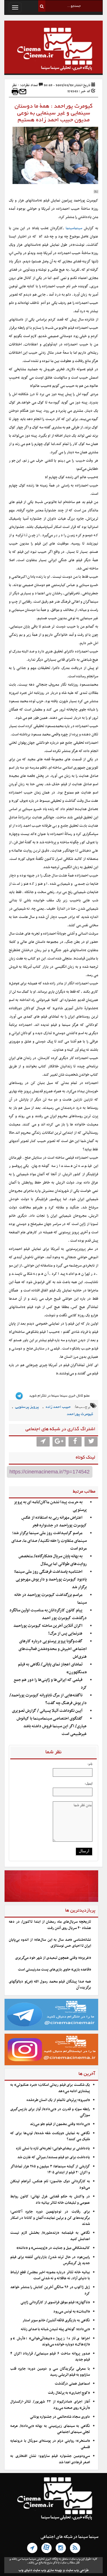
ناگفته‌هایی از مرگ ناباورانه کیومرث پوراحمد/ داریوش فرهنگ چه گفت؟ (48, 1699)
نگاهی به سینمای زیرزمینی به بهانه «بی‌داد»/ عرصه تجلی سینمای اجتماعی (50, 2429)
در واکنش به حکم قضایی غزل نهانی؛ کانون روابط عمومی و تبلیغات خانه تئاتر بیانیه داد (50, 2200)
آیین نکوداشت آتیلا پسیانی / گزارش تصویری (47, 1711)
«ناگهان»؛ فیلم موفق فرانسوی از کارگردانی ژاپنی (55, 2302)
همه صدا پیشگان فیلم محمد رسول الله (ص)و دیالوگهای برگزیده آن (50, 1985)
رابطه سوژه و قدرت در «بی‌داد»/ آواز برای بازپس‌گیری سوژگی (50, 2112)
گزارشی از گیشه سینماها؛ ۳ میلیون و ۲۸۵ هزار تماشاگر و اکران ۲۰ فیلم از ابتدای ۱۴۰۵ (50, 2170)
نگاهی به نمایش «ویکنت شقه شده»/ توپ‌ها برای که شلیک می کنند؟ (50, 2136)
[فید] (75, 2548)
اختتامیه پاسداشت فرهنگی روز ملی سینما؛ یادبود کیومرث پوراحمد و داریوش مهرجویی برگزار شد (50, 1579)
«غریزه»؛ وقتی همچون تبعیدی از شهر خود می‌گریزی (53, 1958)
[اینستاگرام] (61, 2548)
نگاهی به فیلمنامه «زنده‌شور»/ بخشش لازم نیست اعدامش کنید (50, 2236)
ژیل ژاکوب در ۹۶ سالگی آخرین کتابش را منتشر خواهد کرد (50, 2290)
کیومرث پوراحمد (80, 1414)
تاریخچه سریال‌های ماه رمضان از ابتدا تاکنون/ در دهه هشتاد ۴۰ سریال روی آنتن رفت (50, 1925)
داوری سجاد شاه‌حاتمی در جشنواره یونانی (60, 2417)
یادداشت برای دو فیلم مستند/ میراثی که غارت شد (54, 2157)
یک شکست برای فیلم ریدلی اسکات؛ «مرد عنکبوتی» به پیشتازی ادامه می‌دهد (50, 2088)
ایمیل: (89, 1783)
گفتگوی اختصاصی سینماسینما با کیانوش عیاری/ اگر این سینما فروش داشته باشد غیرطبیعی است (52, 1726)
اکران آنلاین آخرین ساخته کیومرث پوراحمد (48, 1626)
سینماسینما (74, 228)
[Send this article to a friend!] (23, 92)
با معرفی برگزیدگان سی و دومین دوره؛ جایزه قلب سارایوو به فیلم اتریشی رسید (50, 2372)
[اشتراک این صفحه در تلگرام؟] (43, 1442)
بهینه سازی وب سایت (48, 2570)
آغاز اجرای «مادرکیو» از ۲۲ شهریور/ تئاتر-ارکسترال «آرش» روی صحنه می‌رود (50, 2405)
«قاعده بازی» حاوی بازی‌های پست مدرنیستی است (54, 1970)
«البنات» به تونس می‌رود (72, 2312)
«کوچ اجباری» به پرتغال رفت (69, 2393)
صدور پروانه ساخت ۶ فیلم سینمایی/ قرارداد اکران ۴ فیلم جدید (50, 2357)
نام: (90, 1764)
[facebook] (75, 1442)
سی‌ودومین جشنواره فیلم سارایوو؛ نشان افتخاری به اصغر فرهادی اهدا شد (50, 2459)
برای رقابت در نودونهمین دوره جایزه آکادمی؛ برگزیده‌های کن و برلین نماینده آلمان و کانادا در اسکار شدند (50, 2218)
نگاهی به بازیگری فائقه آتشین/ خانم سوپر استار (56, 2320)
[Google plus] (59, 1442)
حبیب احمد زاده (58, 1407)
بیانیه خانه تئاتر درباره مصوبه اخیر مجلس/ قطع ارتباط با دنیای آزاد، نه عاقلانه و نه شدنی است (50, 2275)
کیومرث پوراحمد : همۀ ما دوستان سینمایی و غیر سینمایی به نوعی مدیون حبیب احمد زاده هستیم (53, 113)
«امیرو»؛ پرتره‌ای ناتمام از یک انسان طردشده (58, 2100)
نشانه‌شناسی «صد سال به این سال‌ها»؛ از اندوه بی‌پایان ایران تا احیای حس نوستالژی (50, 1943)
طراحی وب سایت (77, 2570)
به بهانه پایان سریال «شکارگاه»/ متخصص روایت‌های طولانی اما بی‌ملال (53, 1560)
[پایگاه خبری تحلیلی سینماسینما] (53, 50)
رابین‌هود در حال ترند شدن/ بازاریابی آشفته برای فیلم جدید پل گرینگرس (50, 2260)
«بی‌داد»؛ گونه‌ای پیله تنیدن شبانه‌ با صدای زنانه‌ (55, 2329)
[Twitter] (91, 1442)
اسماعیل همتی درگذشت (72, 2384)
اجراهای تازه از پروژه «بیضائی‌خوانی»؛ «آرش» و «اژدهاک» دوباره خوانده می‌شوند (50, 2341)
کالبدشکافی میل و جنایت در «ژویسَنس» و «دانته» (53, 2248)
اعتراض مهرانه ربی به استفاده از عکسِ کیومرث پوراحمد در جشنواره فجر (54, 1522)
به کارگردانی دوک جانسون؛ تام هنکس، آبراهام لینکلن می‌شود (50, 2184)
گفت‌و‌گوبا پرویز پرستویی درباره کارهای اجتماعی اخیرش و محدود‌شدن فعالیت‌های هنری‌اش (53, 1649)
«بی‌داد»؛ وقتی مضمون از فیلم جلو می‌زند (60, 2124)
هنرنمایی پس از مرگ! (65, 1634)
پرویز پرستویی (27, 1407)
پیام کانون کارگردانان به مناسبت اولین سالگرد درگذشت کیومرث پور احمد (48, 1614)
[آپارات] (47, 2548)
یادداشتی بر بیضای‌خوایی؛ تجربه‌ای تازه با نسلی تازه (53, 2148)
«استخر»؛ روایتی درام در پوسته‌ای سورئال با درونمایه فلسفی (50, 2444)
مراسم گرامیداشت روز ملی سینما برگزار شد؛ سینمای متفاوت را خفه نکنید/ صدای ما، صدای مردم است (49, 1541)
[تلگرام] (32, 2548)
